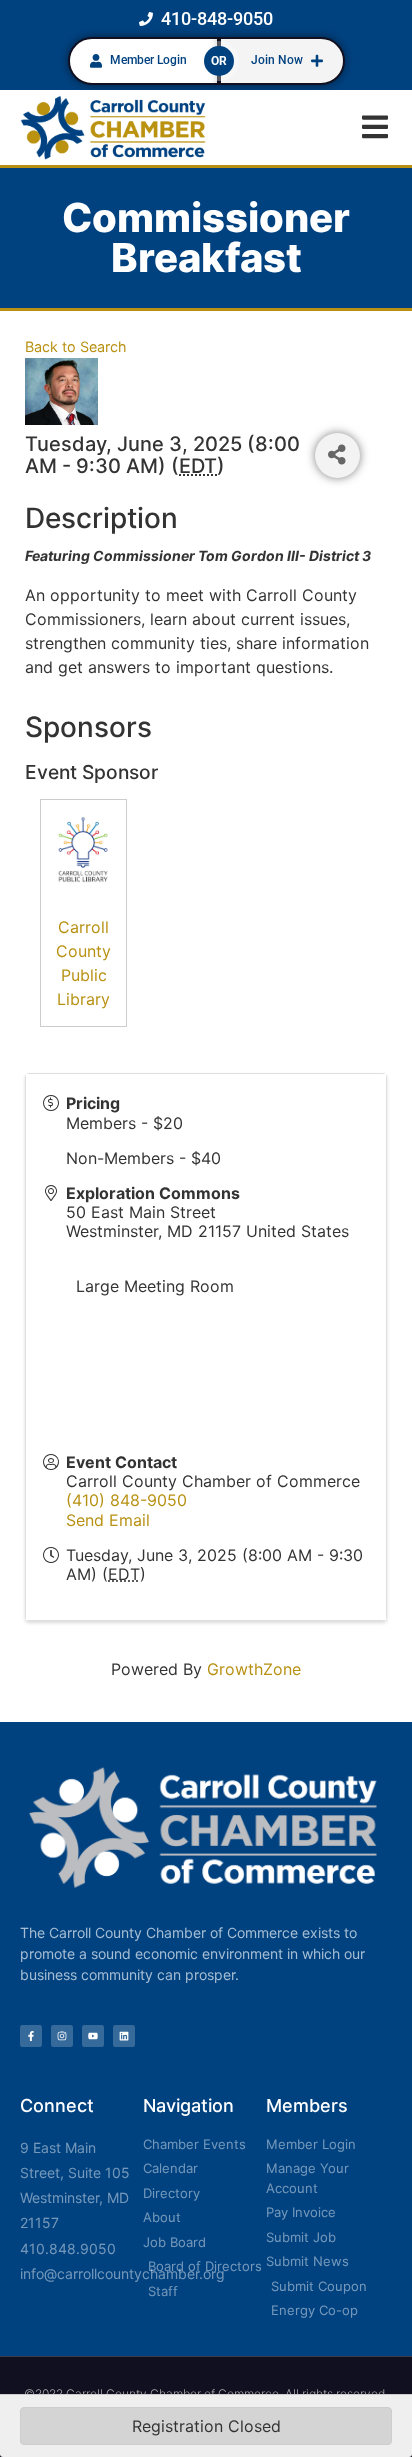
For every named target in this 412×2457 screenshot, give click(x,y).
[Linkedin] (124, 2036)
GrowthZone (254, 1669)
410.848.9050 (68, 2248)
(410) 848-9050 (126, 1500)
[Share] (337, 455)
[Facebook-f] (31, 2036)
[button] (374, 127)
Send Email (108, 1520)
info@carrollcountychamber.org (122, 2273)
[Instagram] (62, 2036)
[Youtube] (93, 2036)
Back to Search (76, 346)
